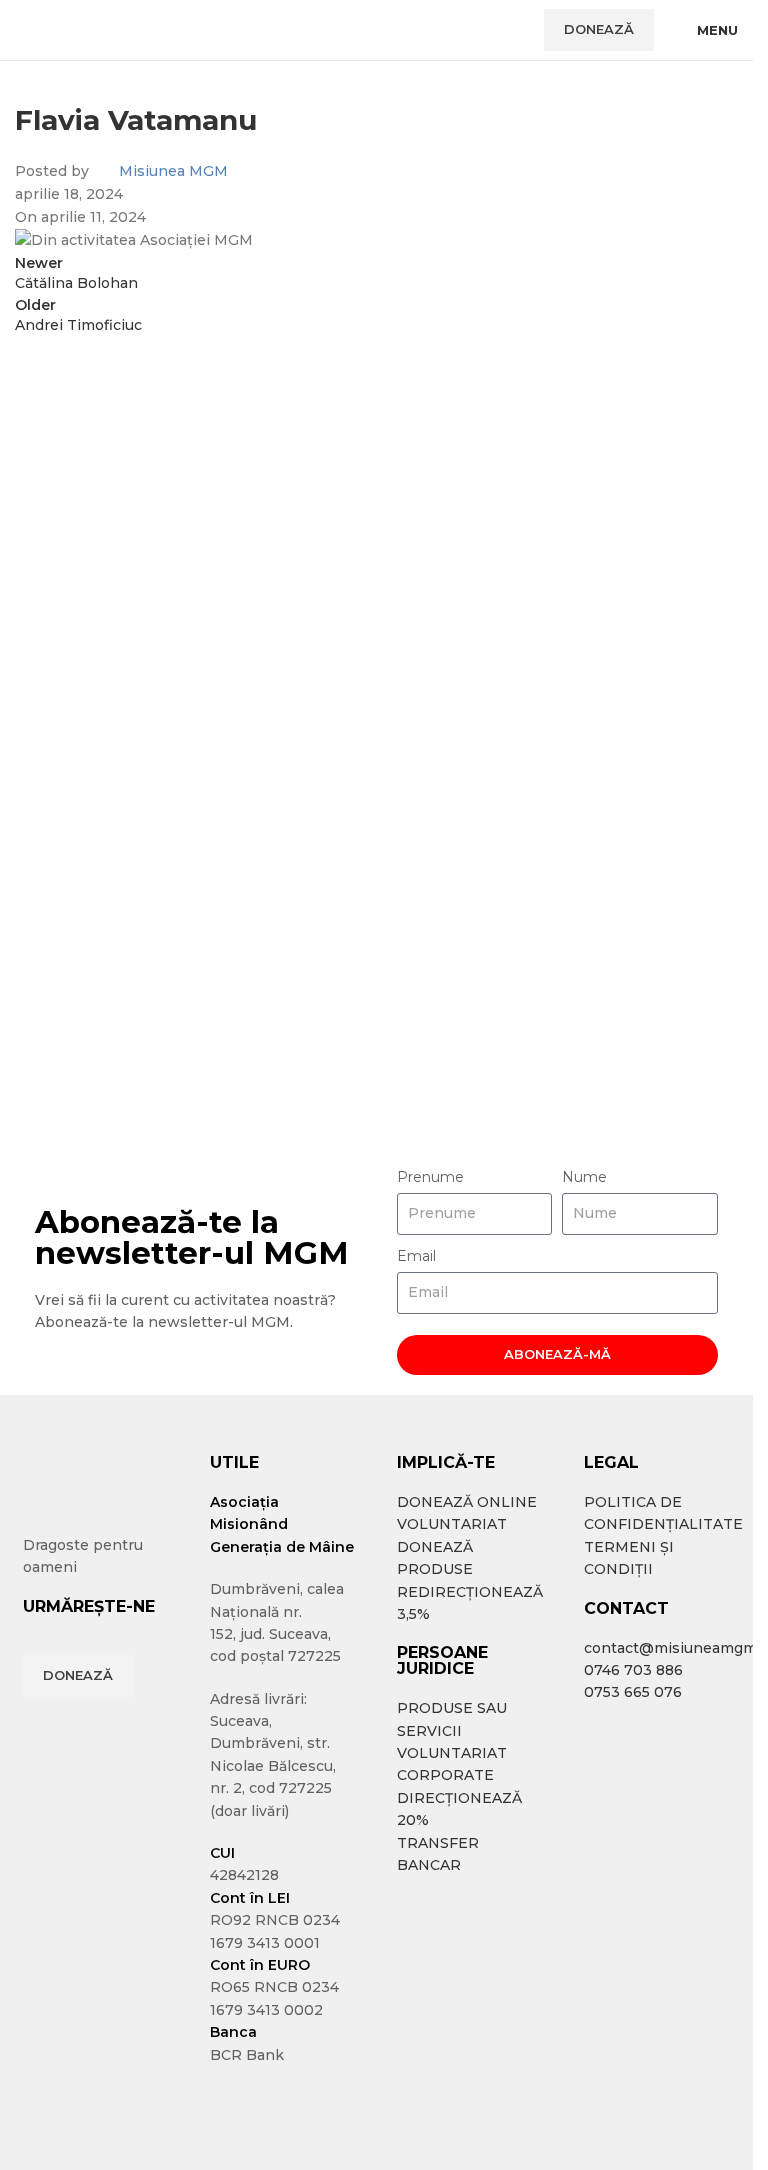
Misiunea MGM (173, 171)
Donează (599, 29)
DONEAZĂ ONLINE (467, 1502)
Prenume (430, 1177)
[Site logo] (85, 29)
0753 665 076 (633, 1692)
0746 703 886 (633, 1670)
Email (416, 1256)
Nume (584, 1177)
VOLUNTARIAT (452, 1524)
